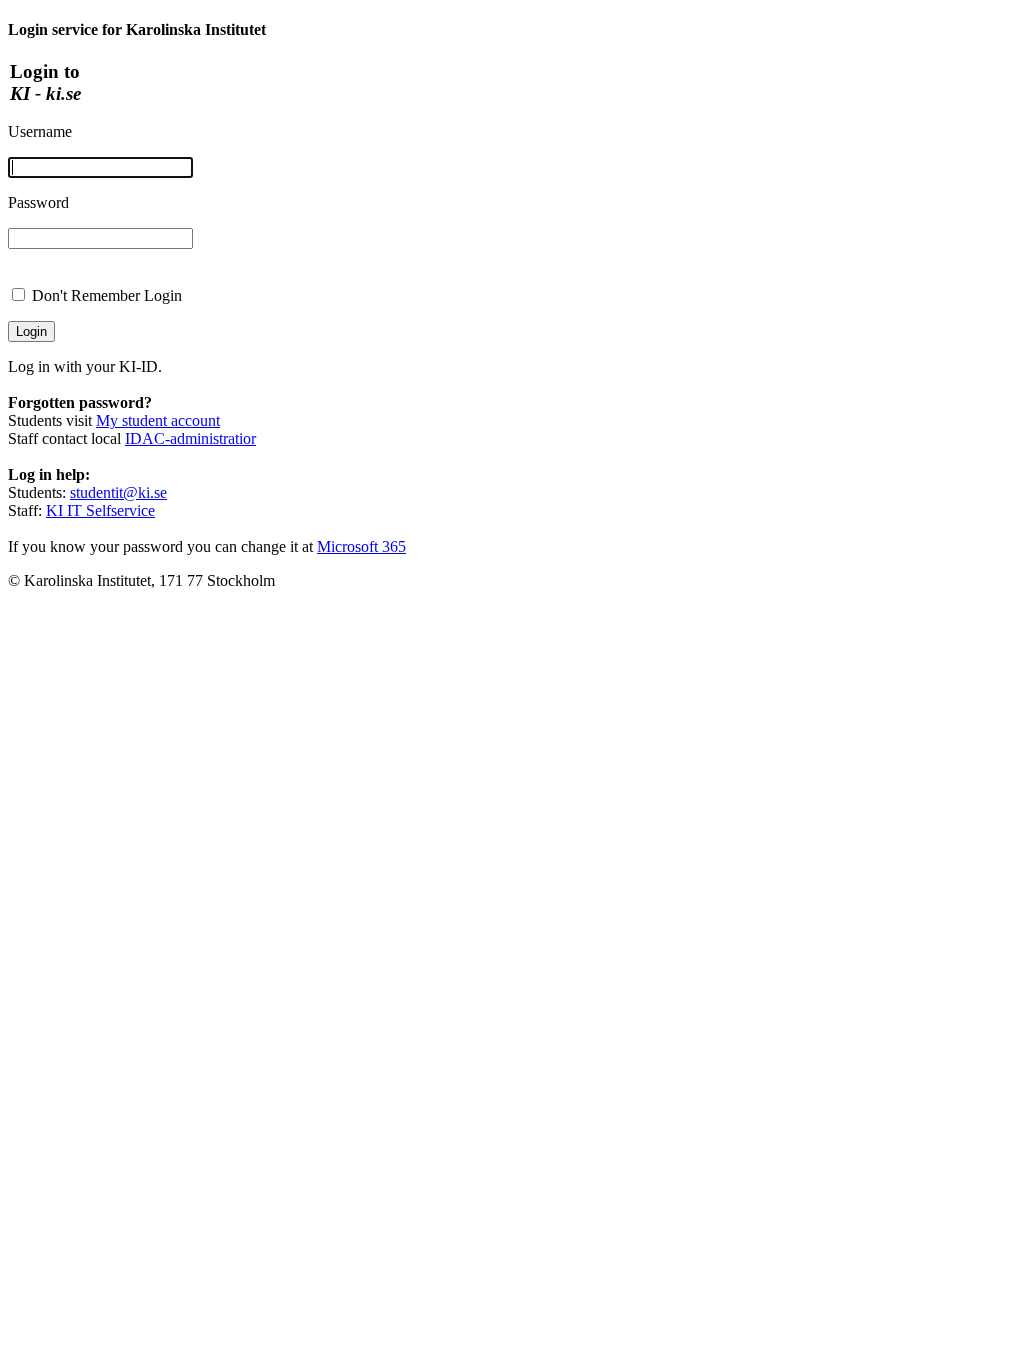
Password (38, 202)
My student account (158, 420)
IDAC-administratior (190, 438)
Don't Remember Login (107, 295)
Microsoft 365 (361, 546)
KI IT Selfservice (100, 510)
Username (40, 131)
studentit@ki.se (118, 492)
